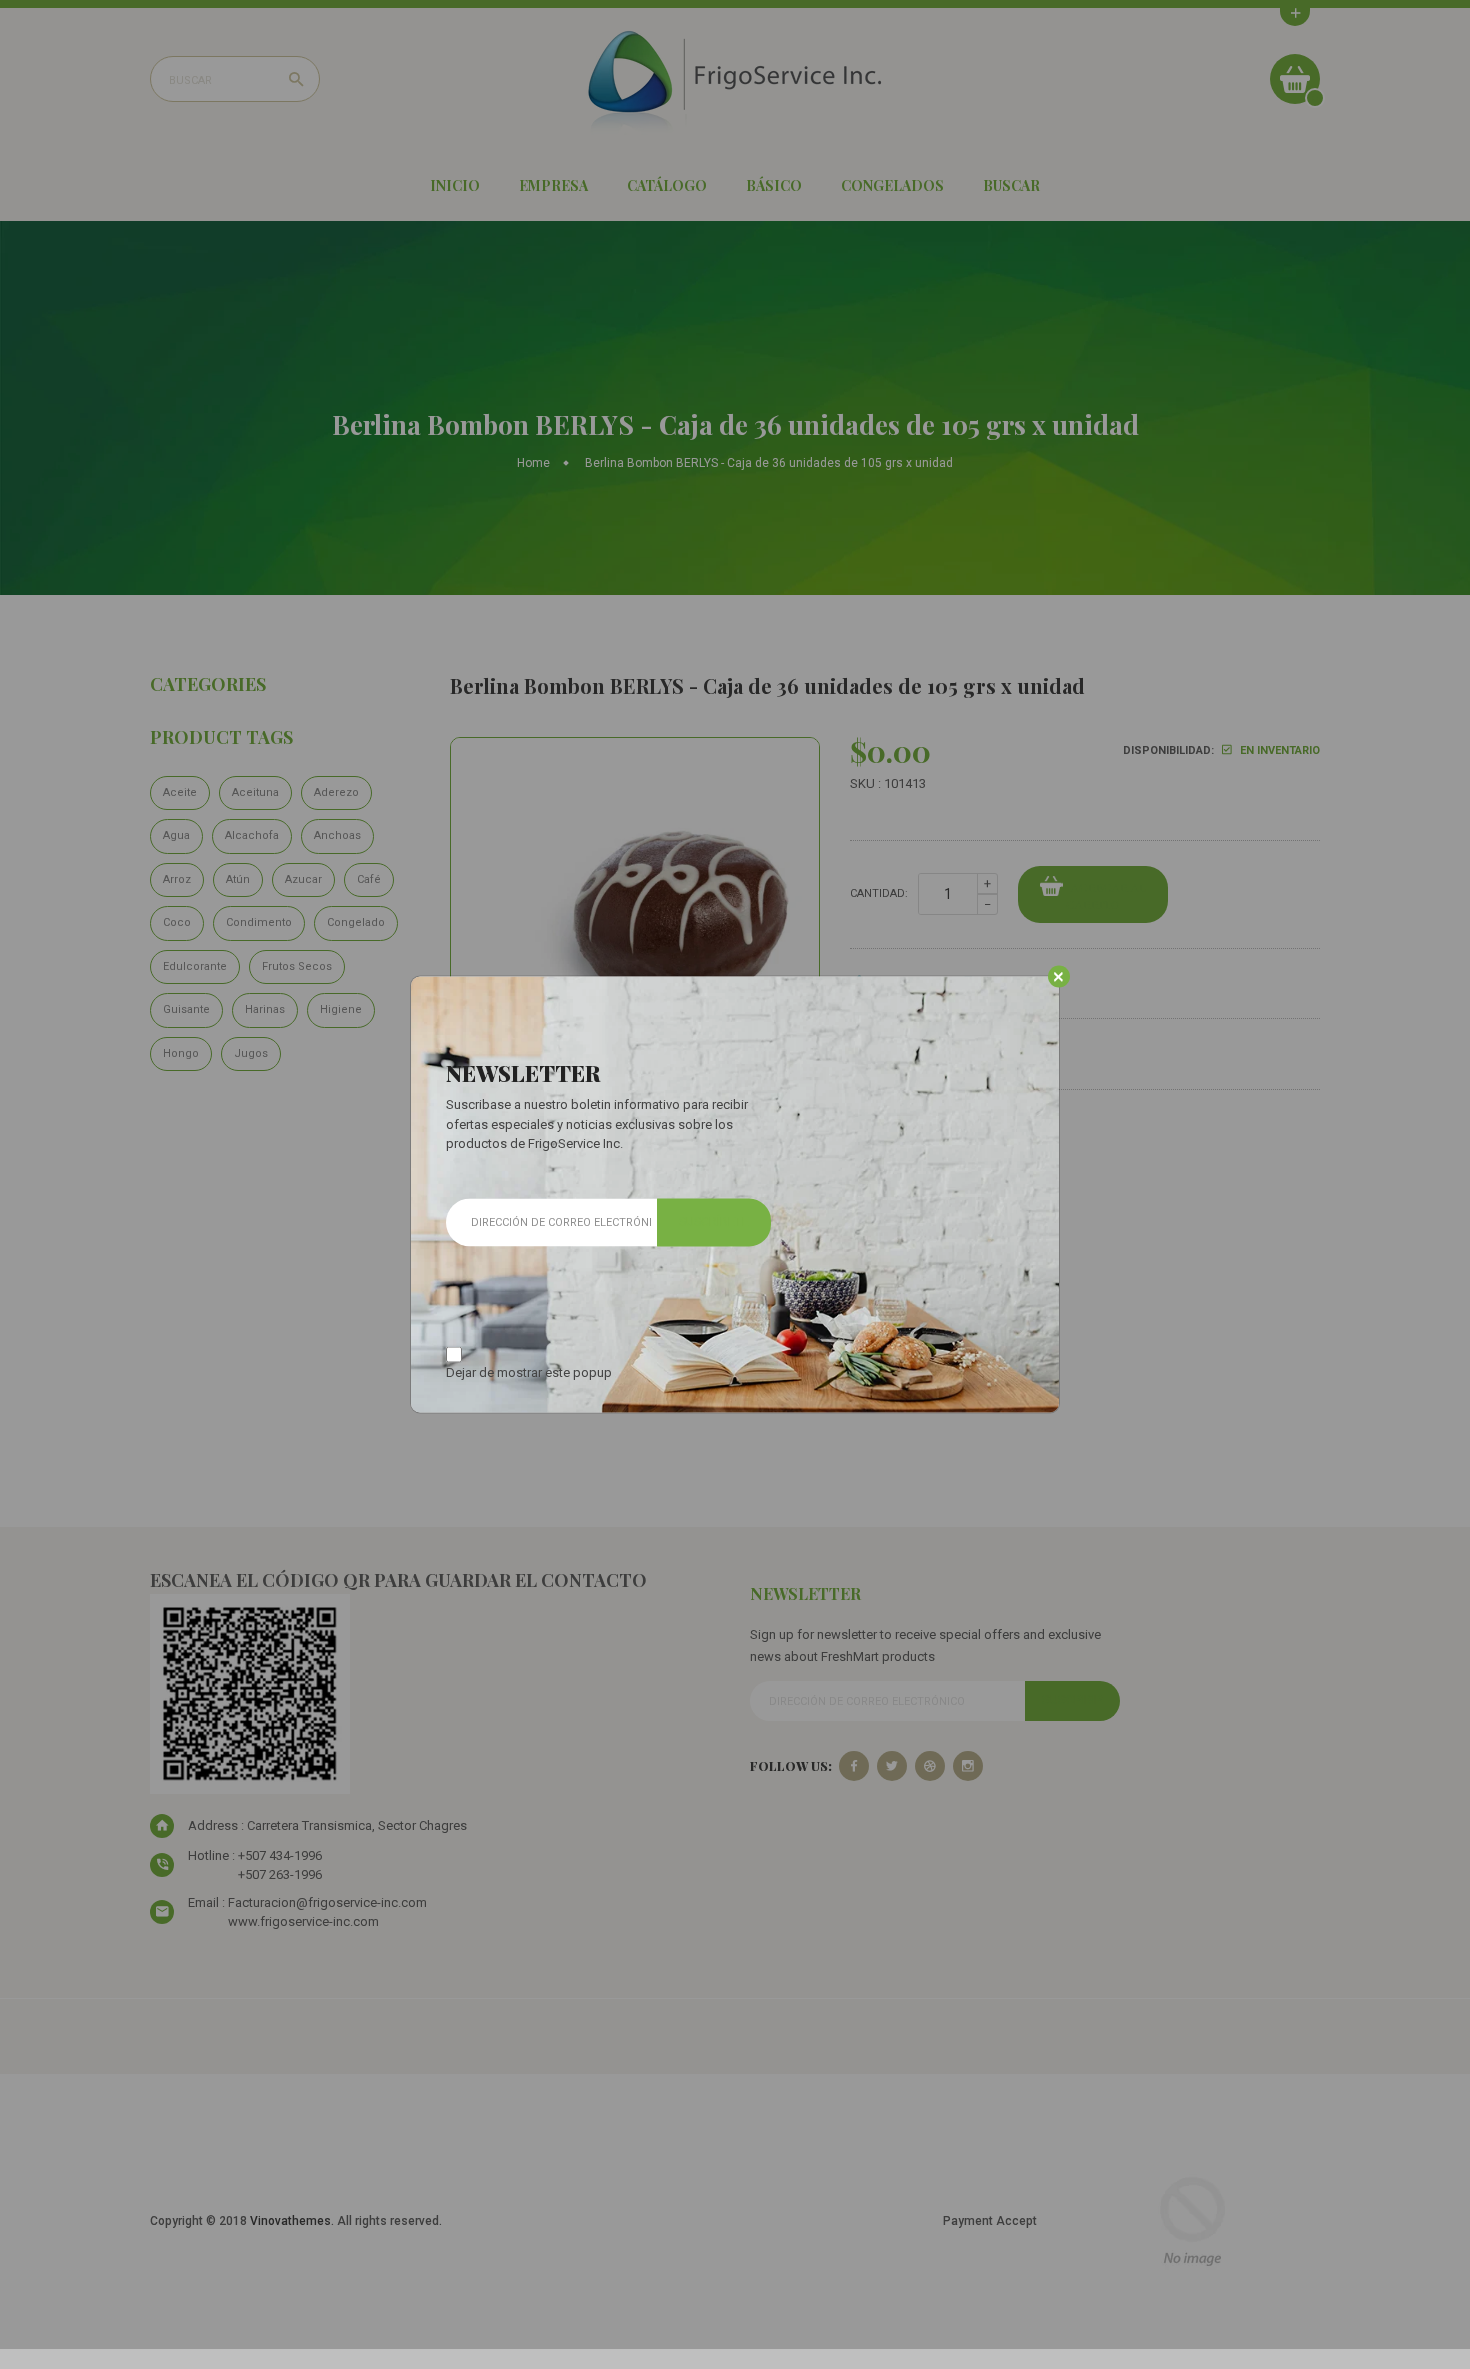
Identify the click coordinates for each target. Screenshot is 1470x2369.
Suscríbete (714, 1222)
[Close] (1058, 977)
